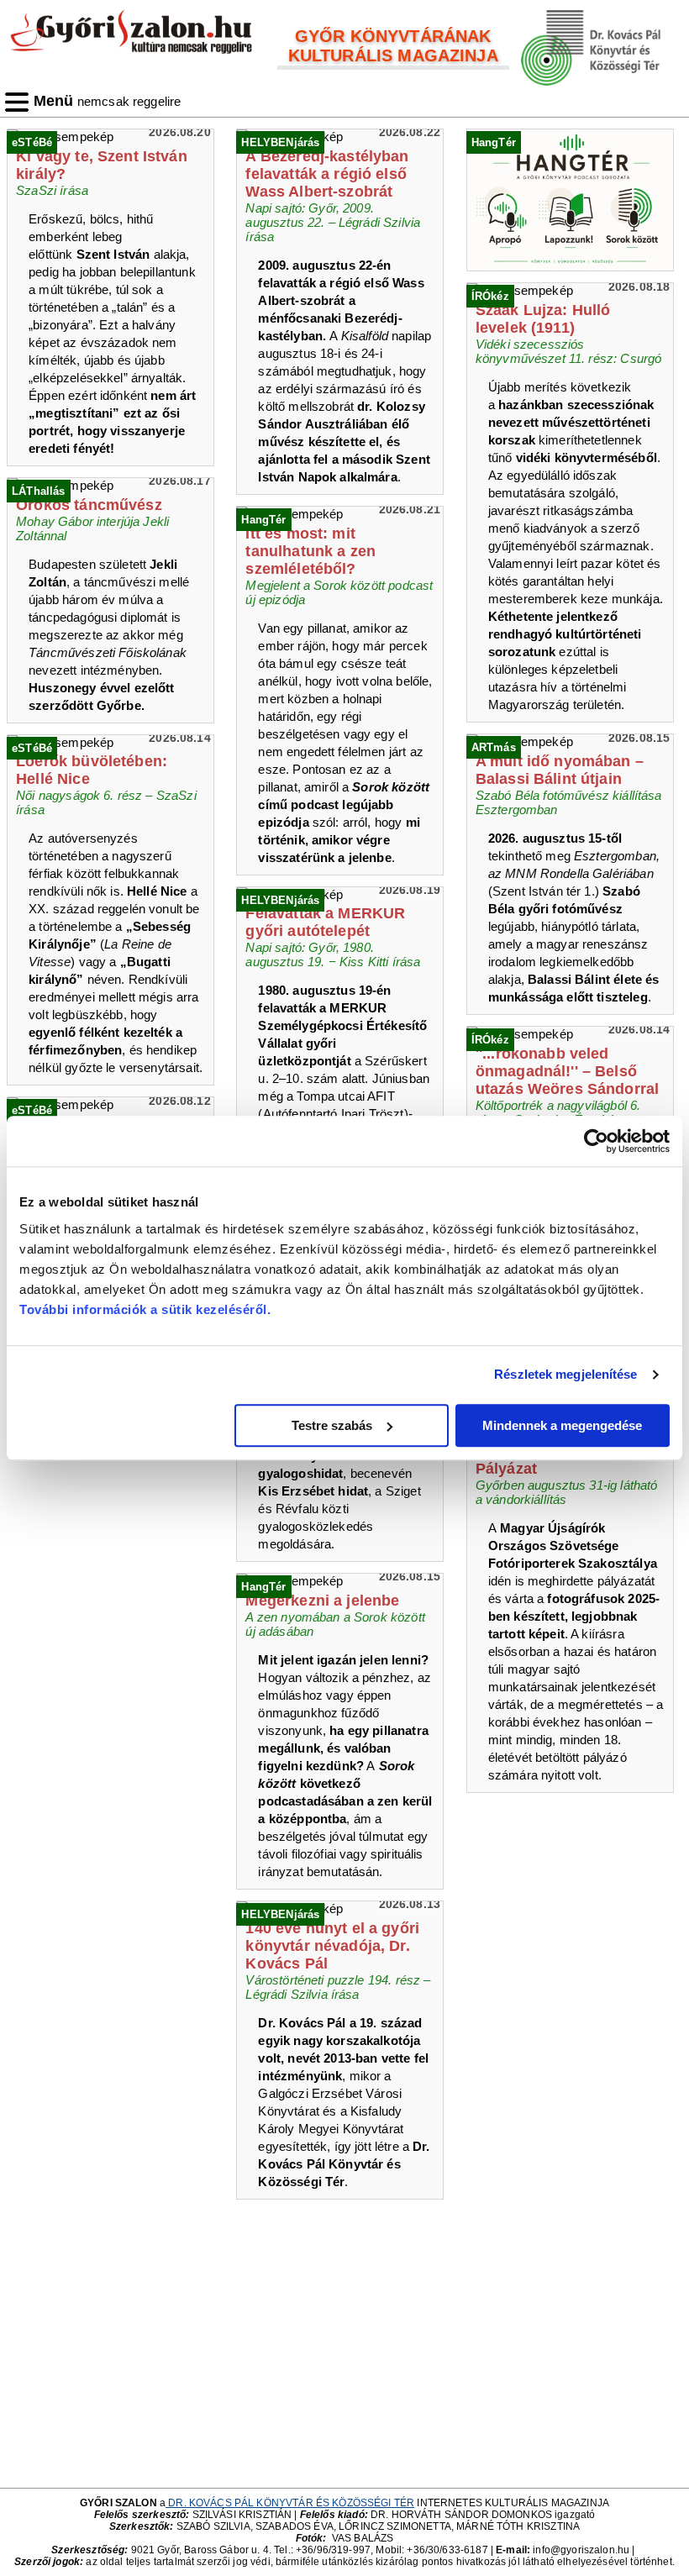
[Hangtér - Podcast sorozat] (574, 200)
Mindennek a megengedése (562, 1425)
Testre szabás (332, 1425)
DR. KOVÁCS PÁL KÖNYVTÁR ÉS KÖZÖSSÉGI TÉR (290, 2503)
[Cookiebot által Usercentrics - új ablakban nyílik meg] (596, 1141)
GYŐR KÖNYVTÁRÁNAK (393, 36)
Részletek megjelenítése (565, 1374)
